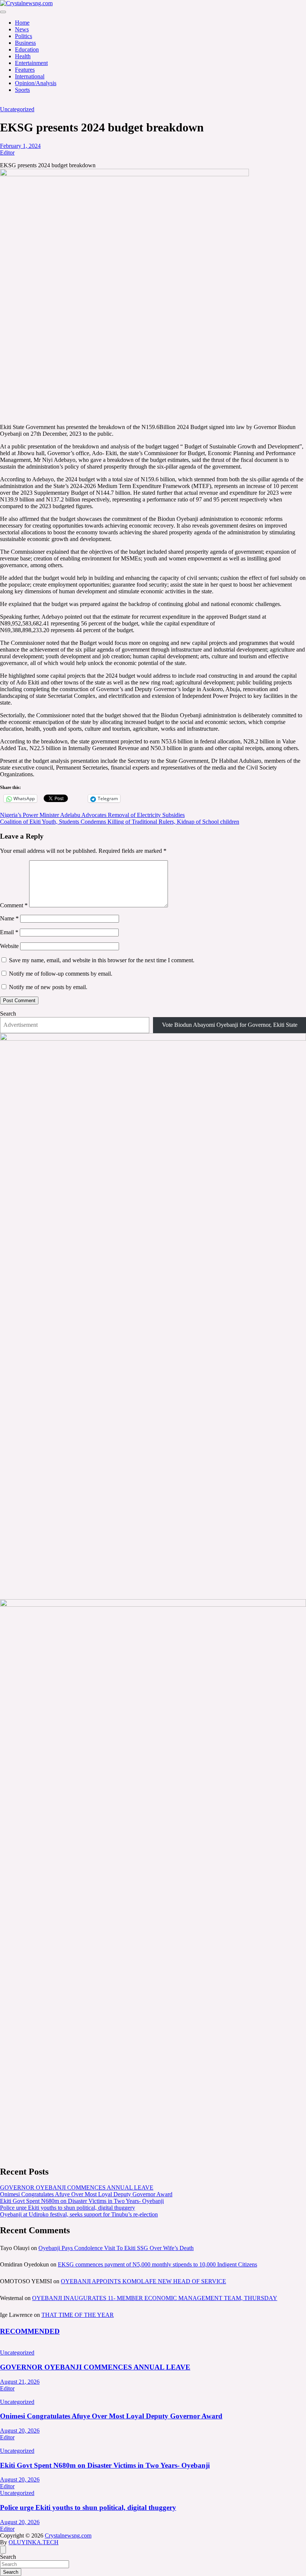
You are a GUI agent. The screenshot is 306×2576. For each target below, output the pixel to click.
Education (27, 49)
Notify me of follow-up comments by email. (61, 974)
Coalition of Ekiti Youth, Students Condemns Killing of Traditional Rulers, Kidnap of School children (120, 822)
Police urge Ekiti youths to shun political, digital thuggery (68, 2208)
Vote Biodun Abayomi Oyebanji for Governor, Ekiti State (230, 1025)
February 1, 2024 (20, 146)
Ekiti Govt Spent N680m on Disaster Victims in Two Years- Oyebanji (82, 2201)
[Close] (3, 2550)
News (22, 29)
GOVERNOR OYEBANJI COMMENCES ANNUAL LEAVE (77, 2187)
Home (22, 23)
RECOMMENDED (30, 2331)
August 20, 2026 (20, 2431)
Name (9, 918)
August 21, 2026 (20, 2382)
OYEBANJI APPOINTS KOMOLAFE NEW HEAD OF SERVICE (143, 2281)
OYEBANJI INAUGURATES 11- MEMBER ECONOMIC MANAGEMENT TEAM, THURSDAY (155, 2298)
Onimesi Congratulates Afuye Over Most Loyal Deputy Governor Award (86, 2194)
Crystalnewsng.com (68, 2535)
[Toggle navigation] (3, 12)
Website (9, 946)
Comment (14, 905)
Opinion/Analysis (36, 83)
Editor (7, 153)
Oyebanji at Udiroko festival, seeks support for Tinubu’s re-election (79, 2214)
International (30, 76)
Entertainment (31, 63)
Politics (24, 36)
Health (23, 56)
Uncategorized (17, 109)
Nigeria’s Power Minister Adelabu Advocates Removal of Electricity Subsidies (92, 815)
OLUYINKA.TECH (34, 2542)
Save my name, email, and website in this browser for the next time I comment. (102, 960)
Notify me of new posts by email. (48, 987)
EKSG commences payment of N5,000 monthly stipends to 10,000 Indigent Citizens (157, 2264)
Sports (22, 90)
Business (25, 43)
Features (25, 70)
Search (8, 1014)
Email (9, 932)
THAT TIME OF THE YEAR (78, 2315)
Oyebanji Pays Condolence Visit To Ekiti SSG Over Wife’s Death (116, 2248)
